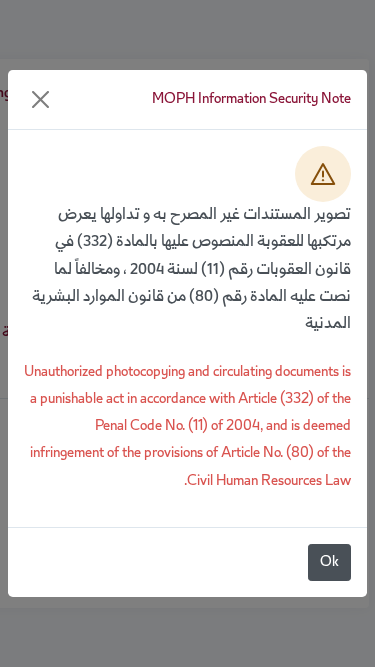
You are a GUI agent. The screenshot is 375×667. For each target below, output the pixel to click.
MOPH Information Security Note (251, 99)
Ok (329, 562)
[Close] (40, 99)
